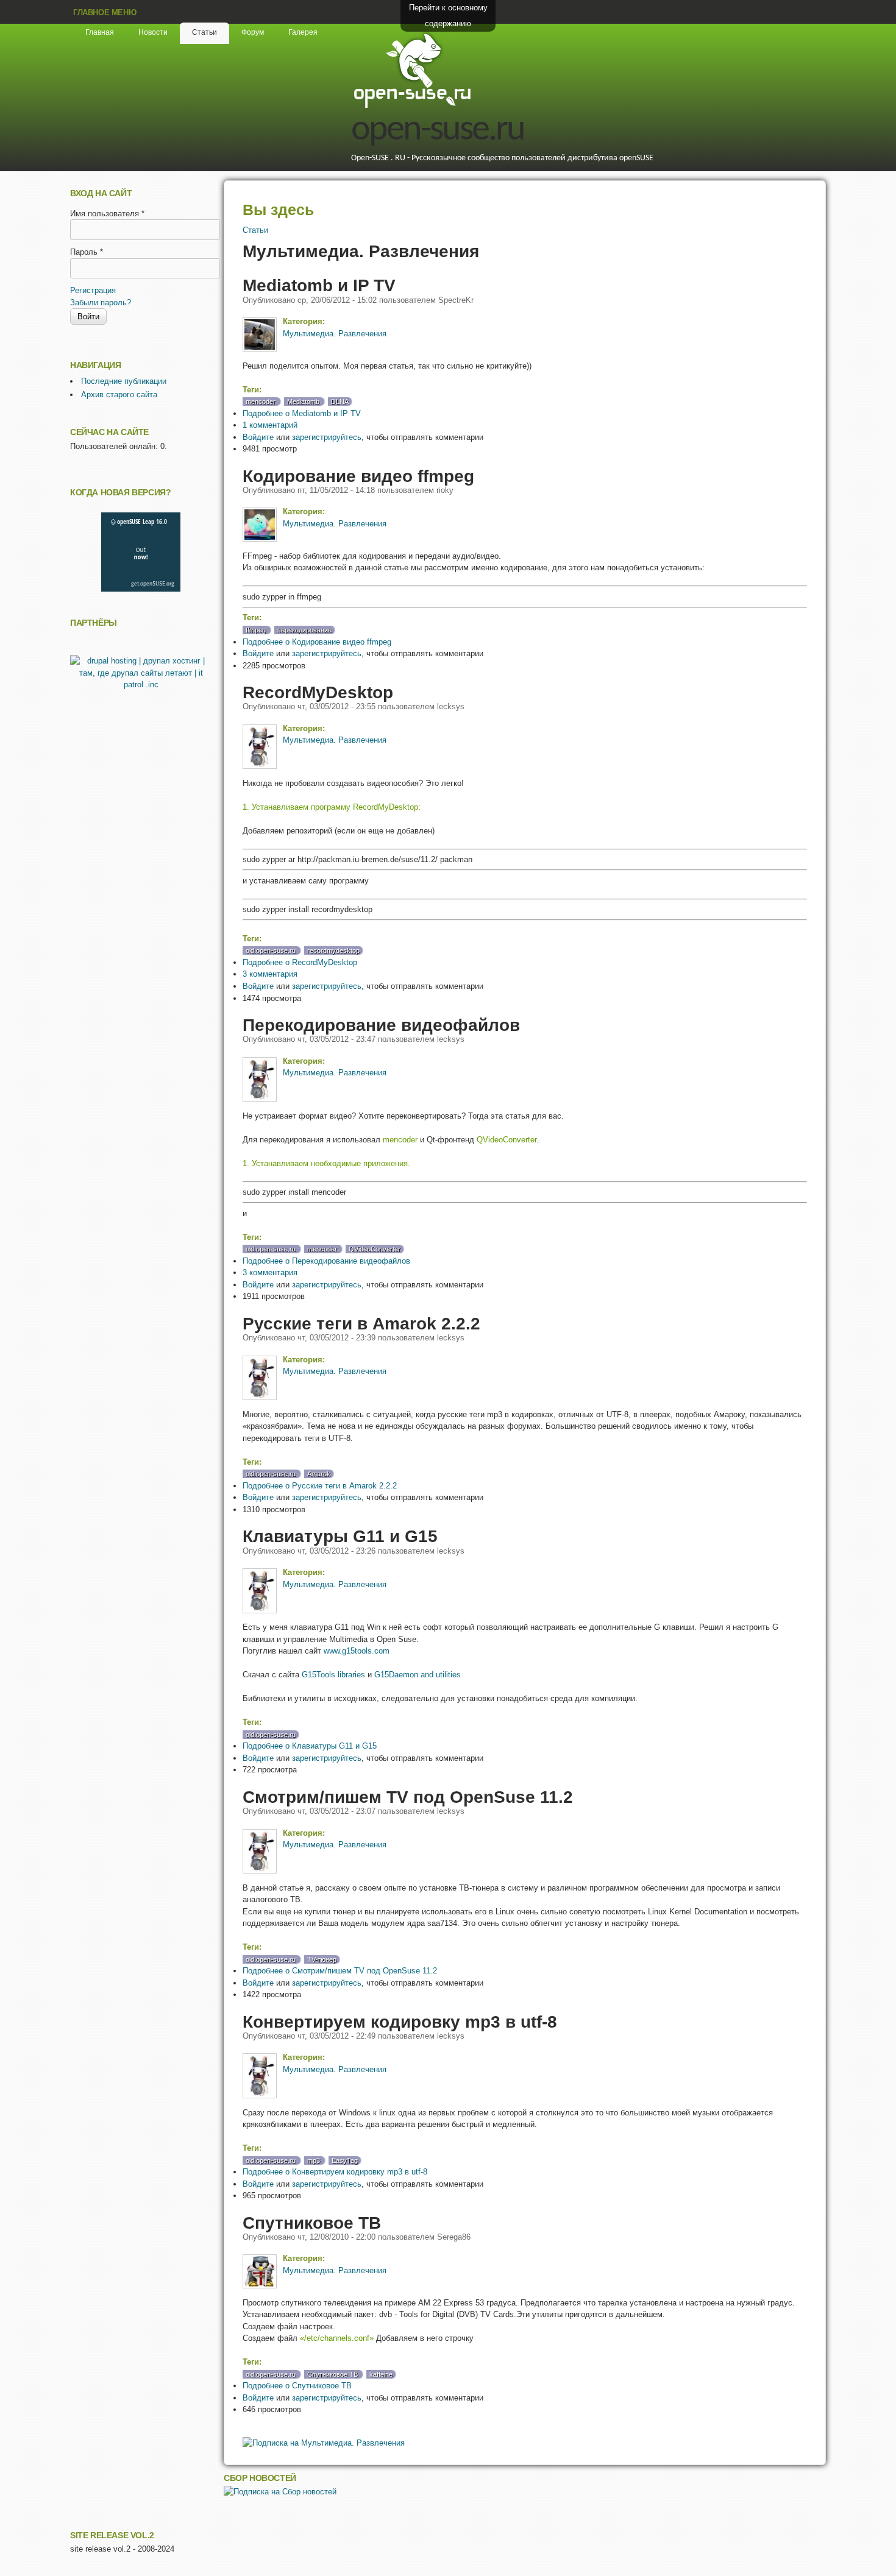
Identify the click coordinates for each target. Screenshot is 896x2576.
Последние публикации (124, 381)
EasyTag (345, 2160)
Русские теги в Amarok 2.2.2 (361, 1323)
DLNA (340, 402)
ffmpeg (256, 630)
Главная (100, 32)
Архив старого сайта (119, 395)
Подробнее (302, 413)
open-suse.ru (438, 130)
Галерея (303, 32)
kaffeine (381, 2374)
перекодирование (304, 630)
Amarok (319, 1474)
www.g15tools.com (357, 1651)
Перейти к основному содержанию (448, 16)
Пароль (87, 252)
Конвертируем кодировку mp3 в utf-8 (400, 2022)
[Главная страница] (412, 106)
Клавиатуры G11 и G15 (340, 1536)
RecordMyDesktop (318, 692)
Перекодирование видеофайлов (381, 1025)
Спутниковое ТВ (312, 2223)
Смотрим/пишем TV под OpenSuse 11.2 (408, 1797)
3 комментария (270, 974)
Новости (153, 32)
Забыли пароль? (101, 303)
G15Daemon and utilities (418, 1675)
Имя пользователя (107, 214)
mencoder (261, 402)
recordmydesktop (333, 950)
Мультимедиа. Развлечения (335, 334)
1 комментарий (270, 425)
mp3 (314, 2160)
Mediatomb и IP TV (319, 285)
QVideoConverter (375, 1249)
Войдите (258, 437)
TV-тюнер (322, 1959)
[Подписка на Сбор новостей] (280, 2492)
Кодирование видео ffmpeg (358, 476)
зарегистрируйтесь (327, 437)
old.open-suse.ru (271, 950)
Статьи (204, 32)
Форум (253, 32)
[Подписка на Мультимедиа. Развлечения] (324, 2443)
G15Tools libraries (333, 1675)
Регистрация (93, 290)
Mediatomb (303, 402)
